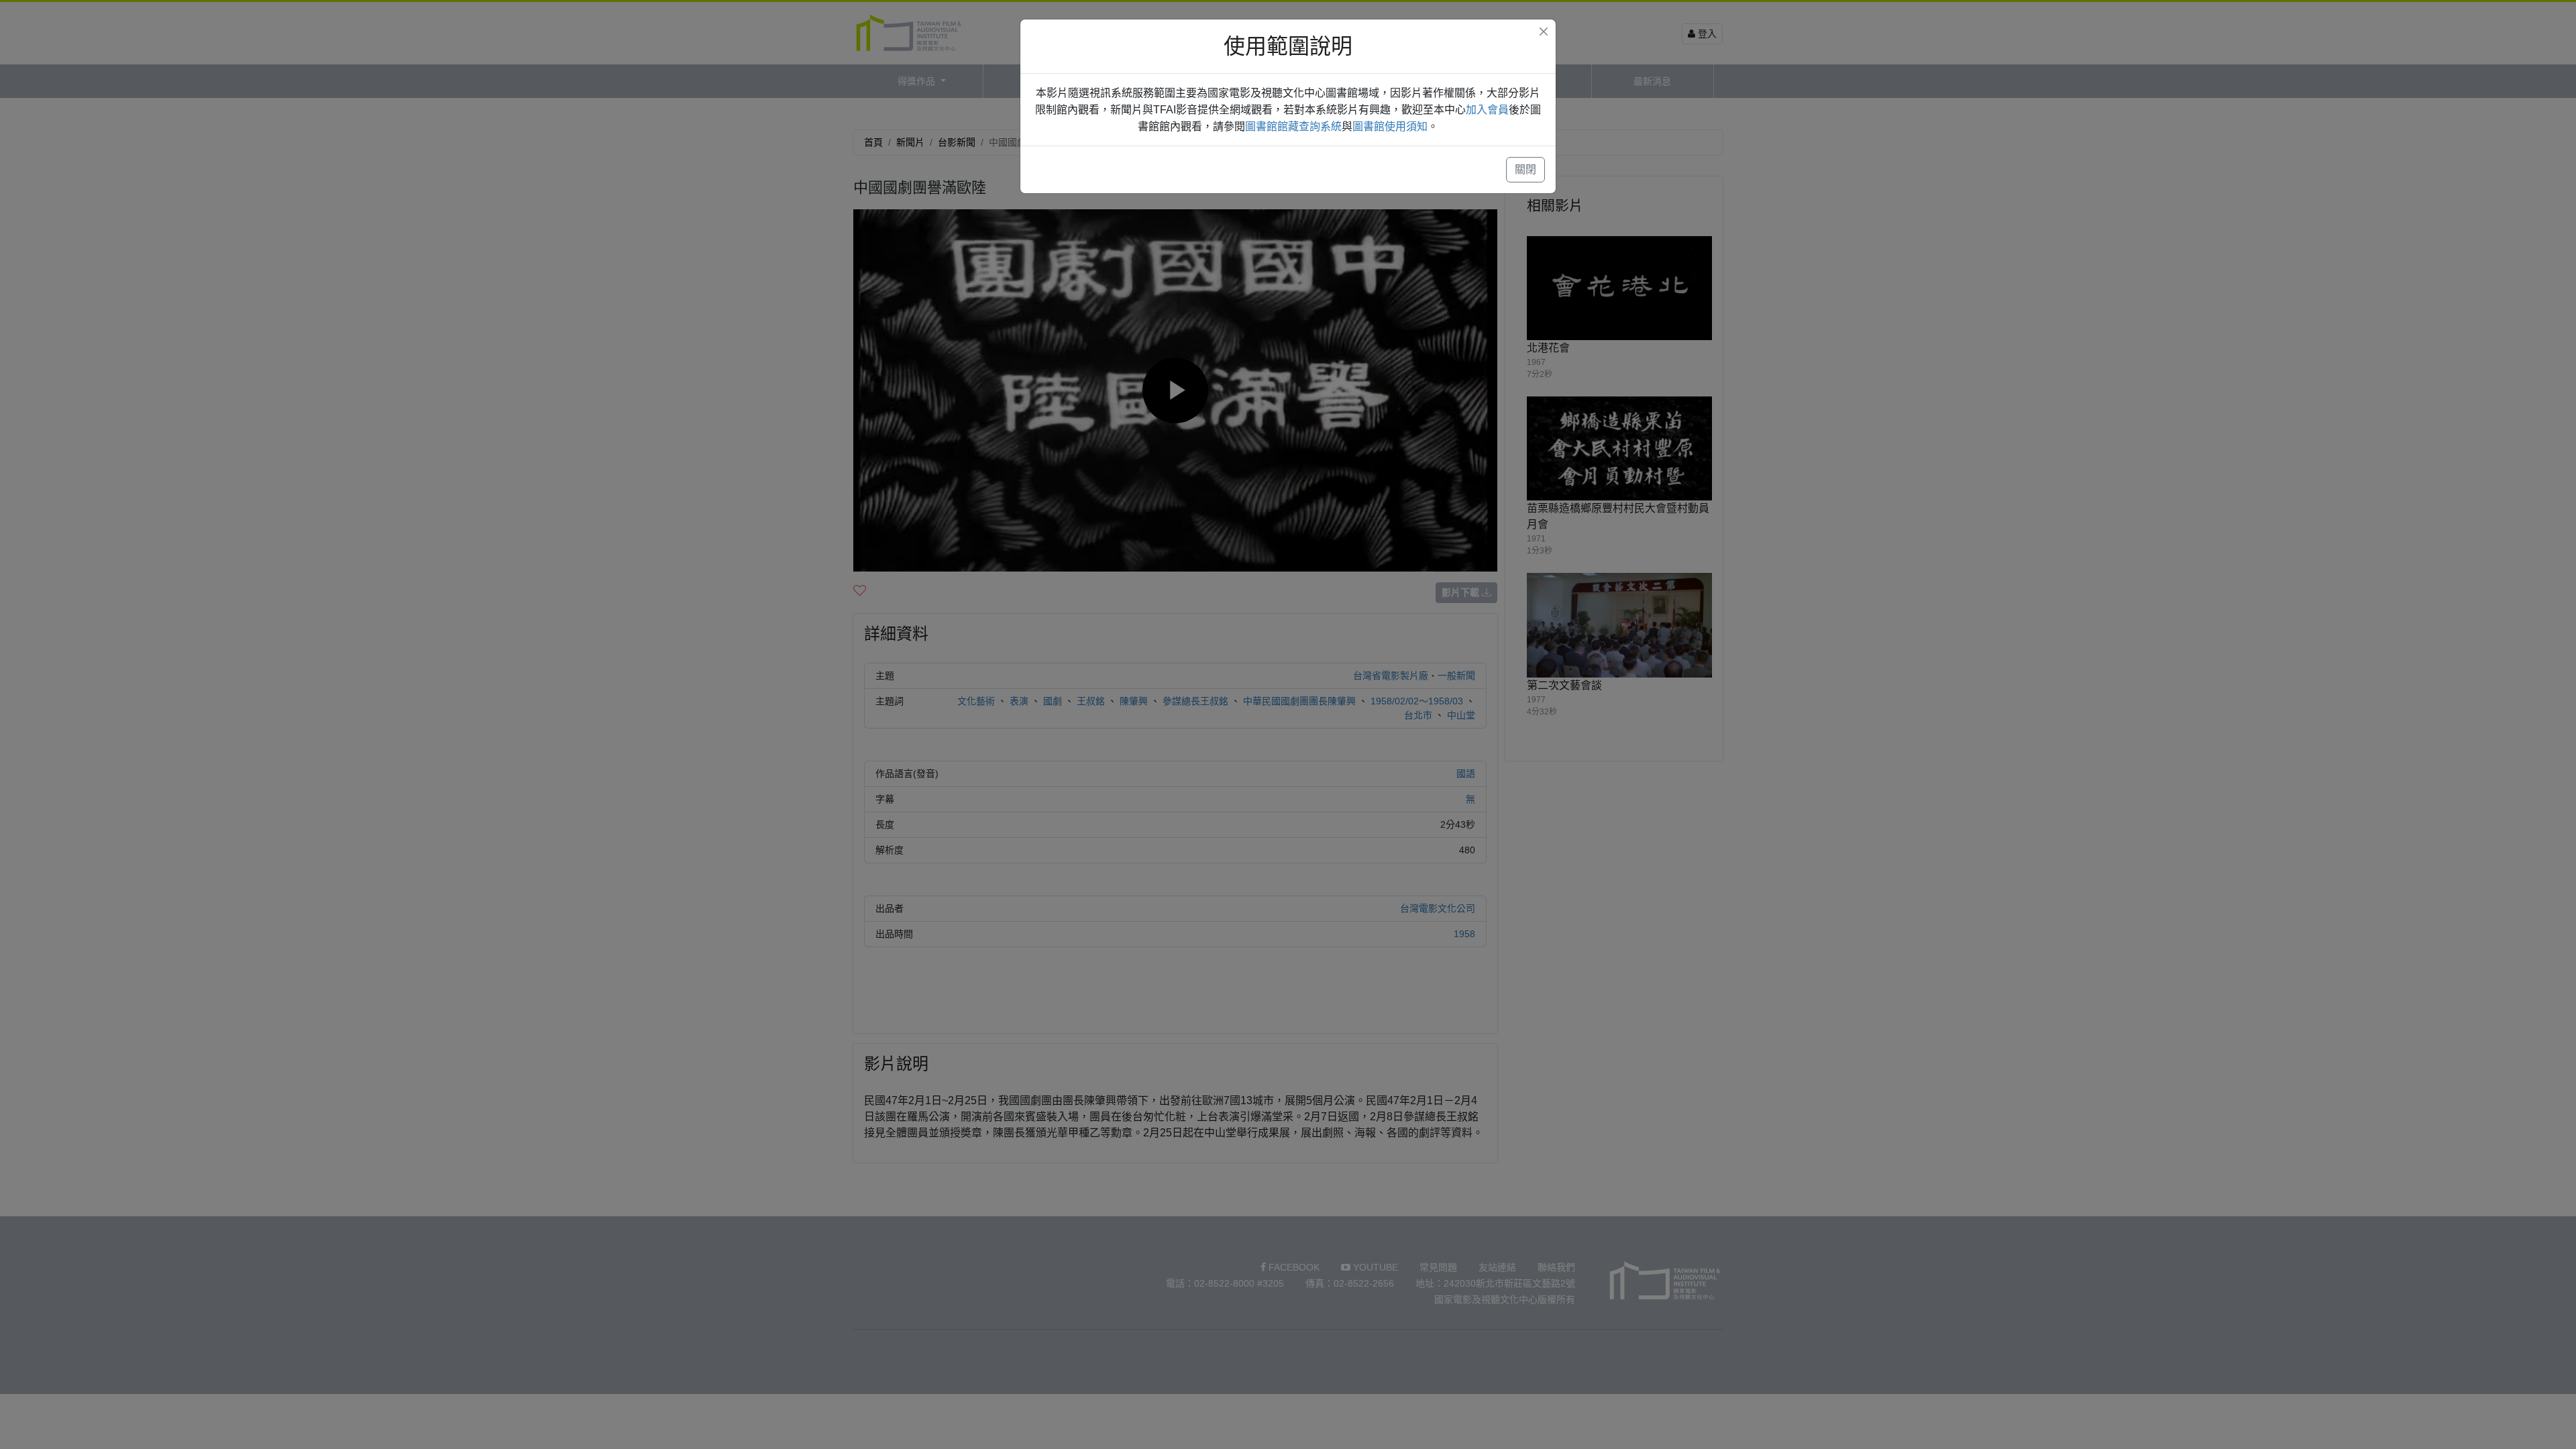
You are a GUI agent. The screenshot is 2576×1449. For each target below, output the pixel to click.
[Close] (1544, 32)
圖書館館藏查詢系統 (1293, 126)
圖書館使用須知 (1390, 126)
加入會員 (1487, 110)
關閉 (1525, 169)
